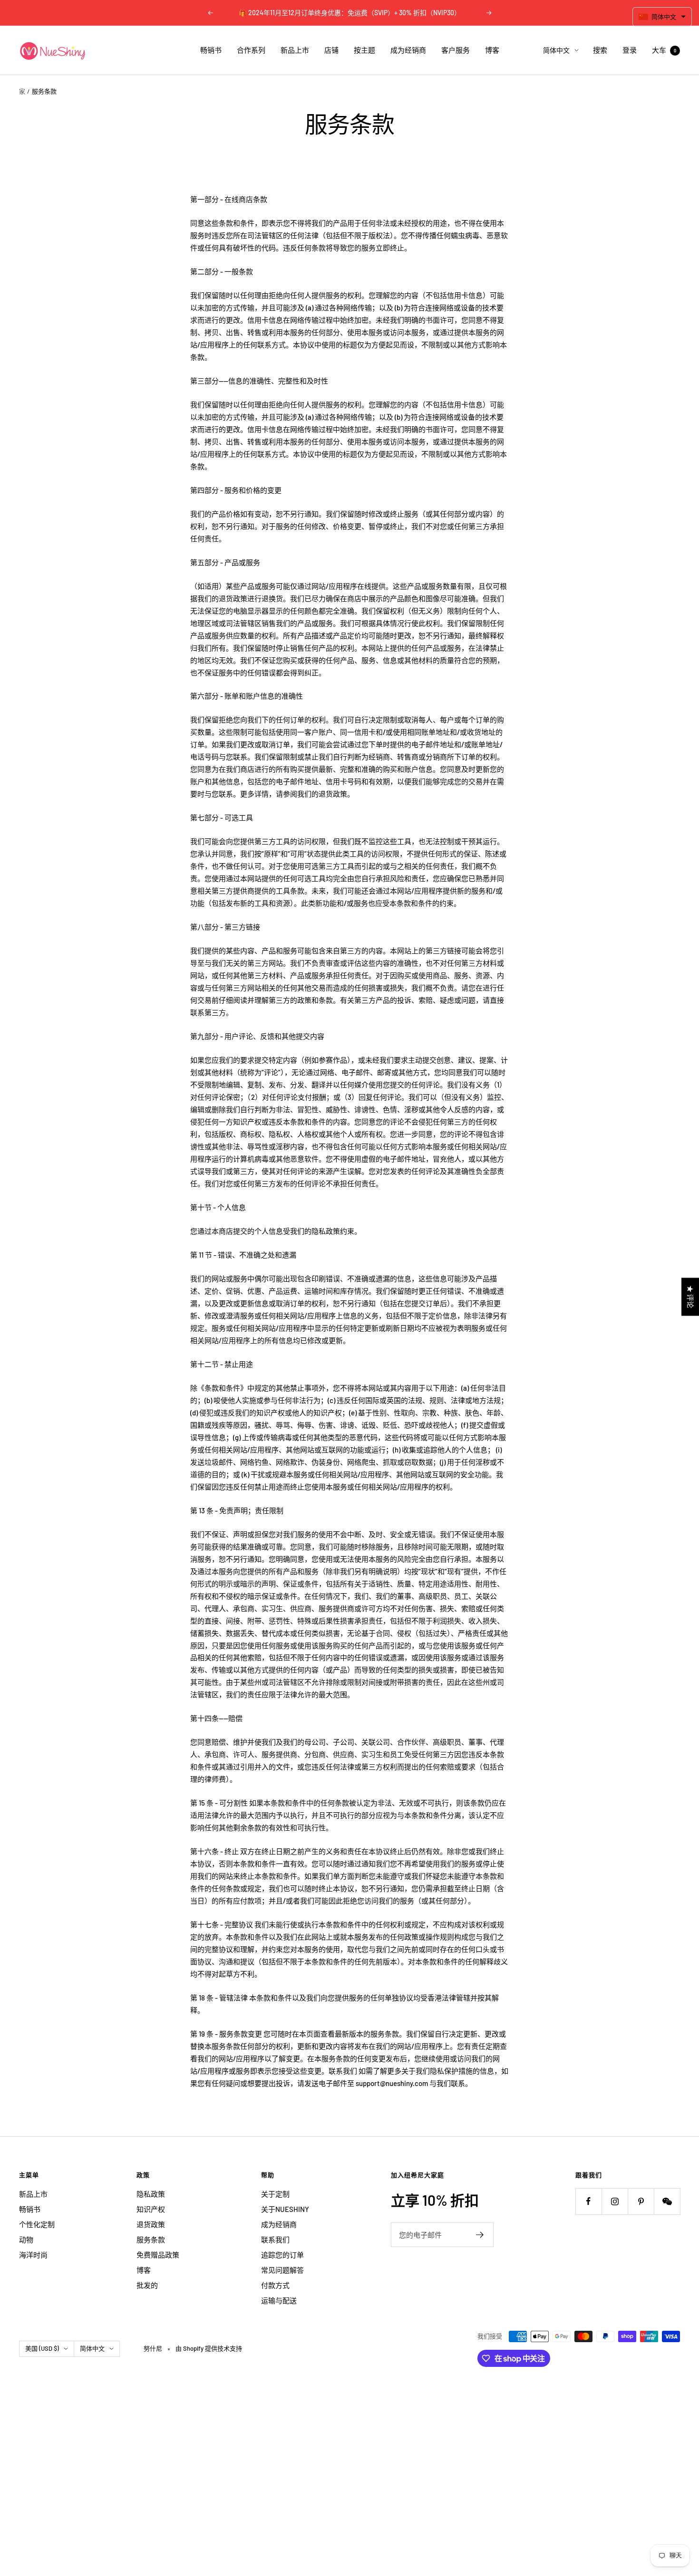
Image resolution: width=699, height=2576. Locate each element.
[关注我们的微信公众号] (667, 2201)
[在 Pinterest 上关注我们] (641, 2201)
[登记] (480, 2235)
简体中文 (556, 50)
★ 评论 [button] (690, 1297)
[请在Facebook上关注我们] (588, 2201)
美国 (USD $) (42, 2348)
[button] (662, 17)
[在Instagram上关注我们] (615, 2201)
